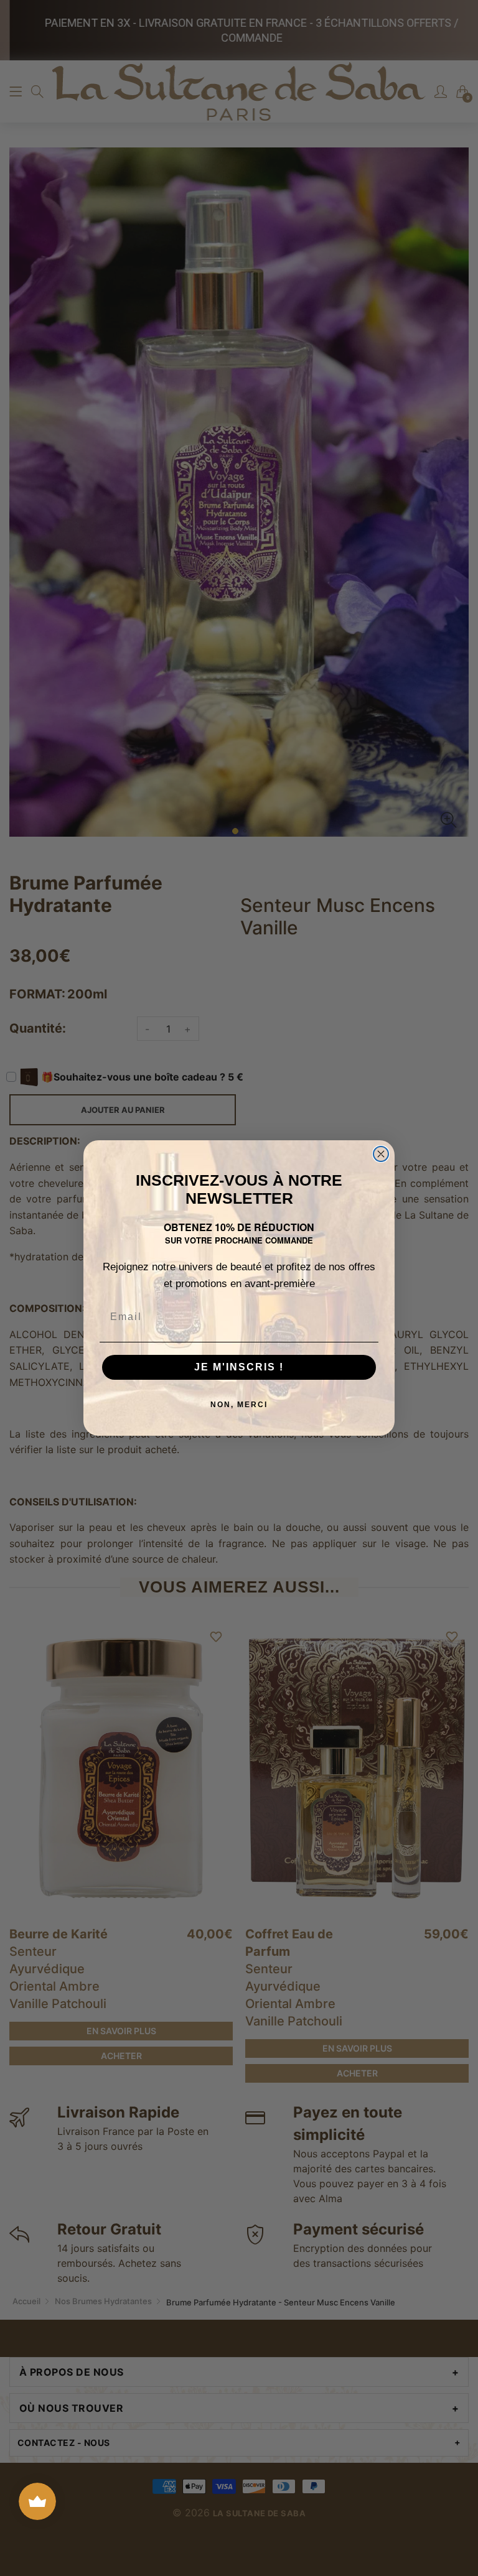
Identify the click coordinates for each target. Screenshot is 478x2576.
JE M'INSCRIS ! (239, 1367)
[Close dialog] (381, 1154)
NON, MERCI (239, 1405)
